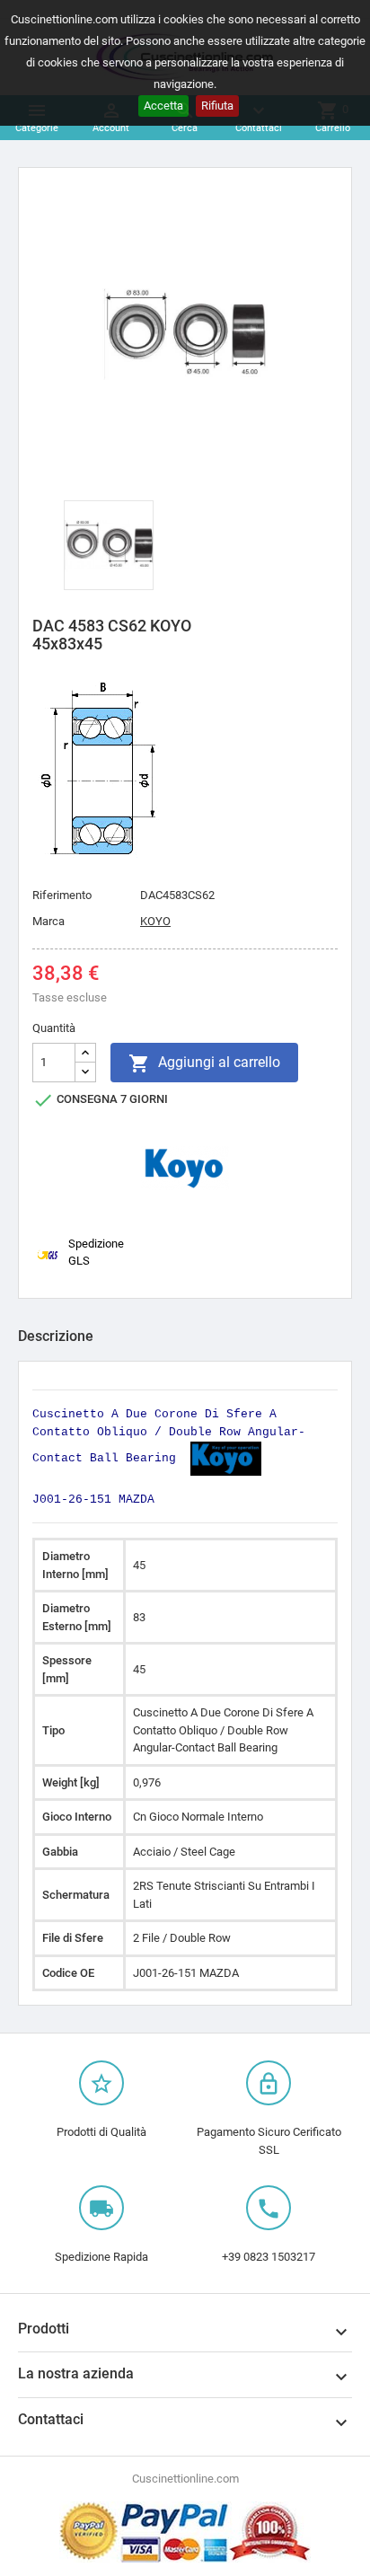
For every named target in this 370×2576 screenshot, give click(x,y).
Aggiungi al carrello (204, 1063)
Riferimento (62, 895)
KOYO (155, 921)
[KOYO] (185, 1167)
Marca (48, 921)
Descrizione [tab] (56, 1336)
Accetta (163, 106)
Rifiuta (217, 106)
